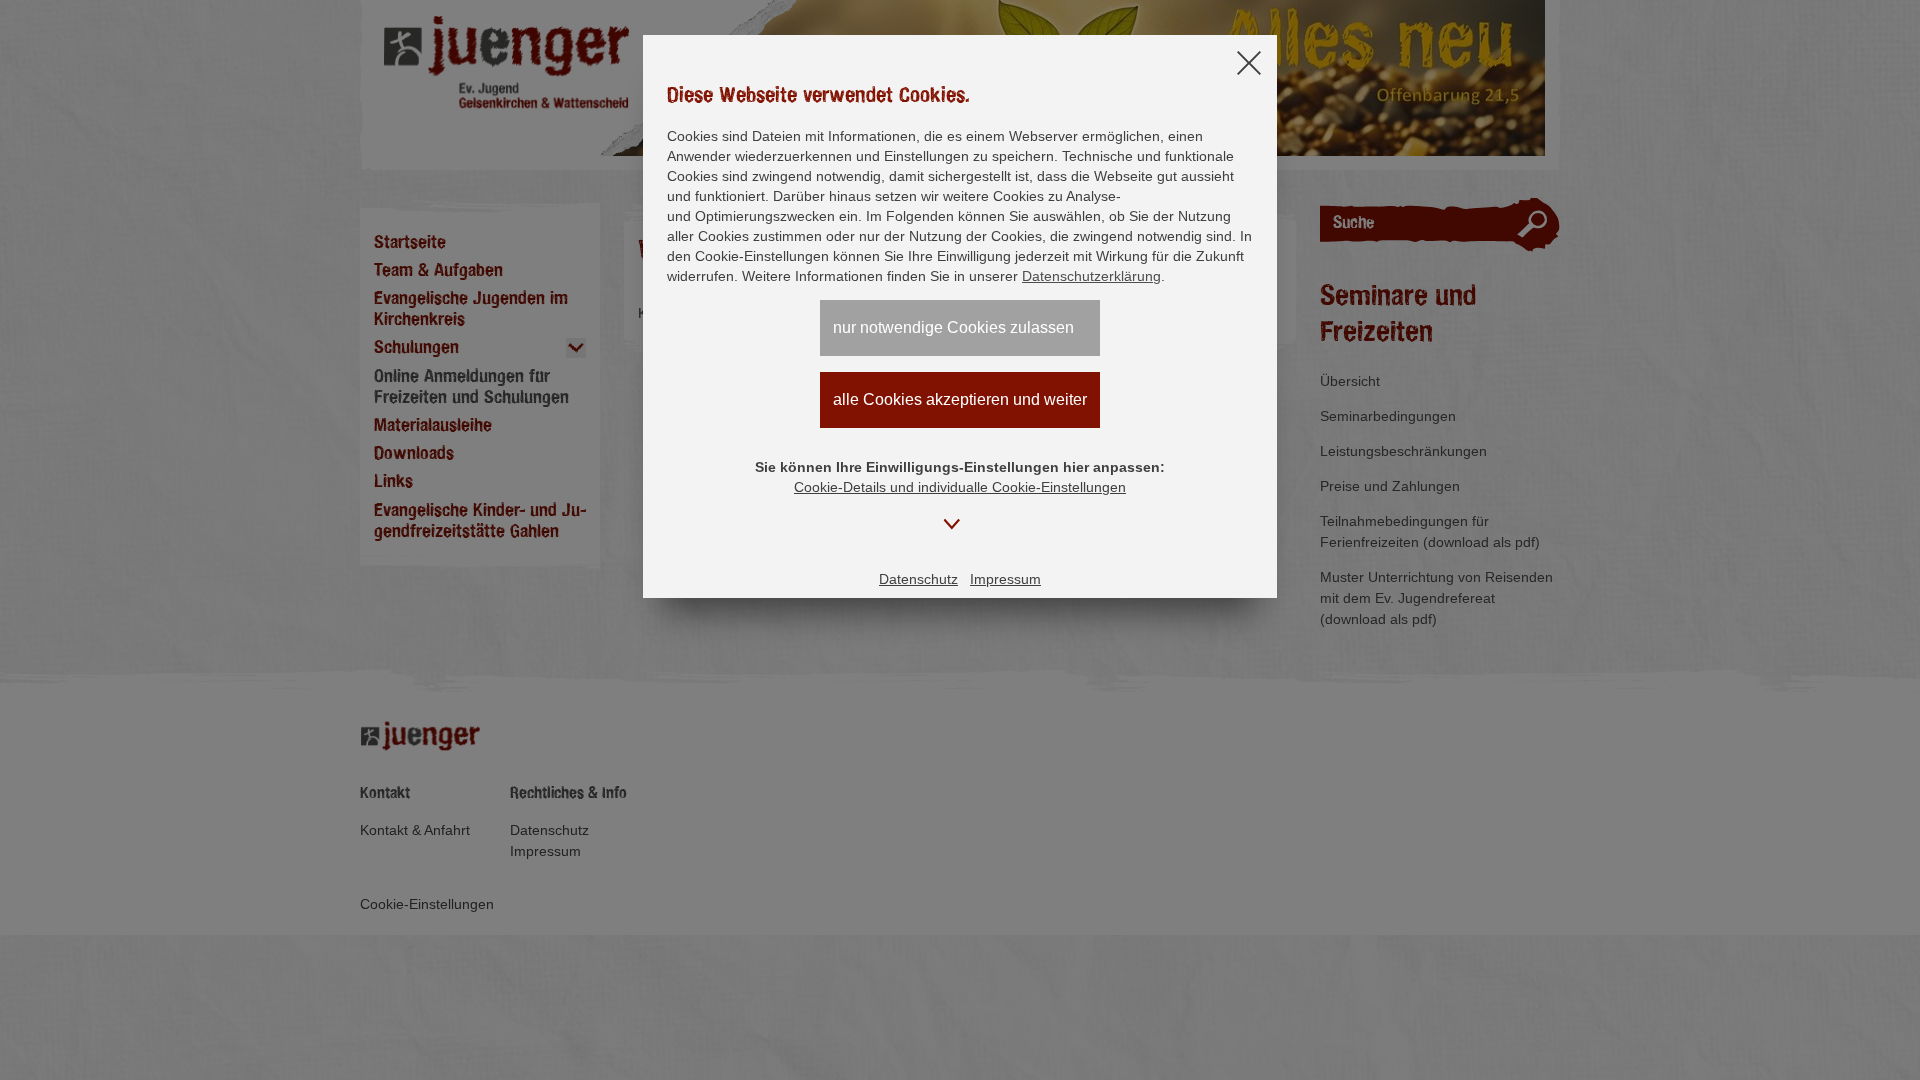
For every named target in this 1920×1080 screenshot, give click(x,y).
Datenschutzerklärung (1091, 276)
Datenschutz (918, 579)
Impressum (1005, 579)
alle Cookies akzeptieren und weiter (960, 399)
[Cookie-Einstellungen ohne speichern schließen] (1249, 64)
